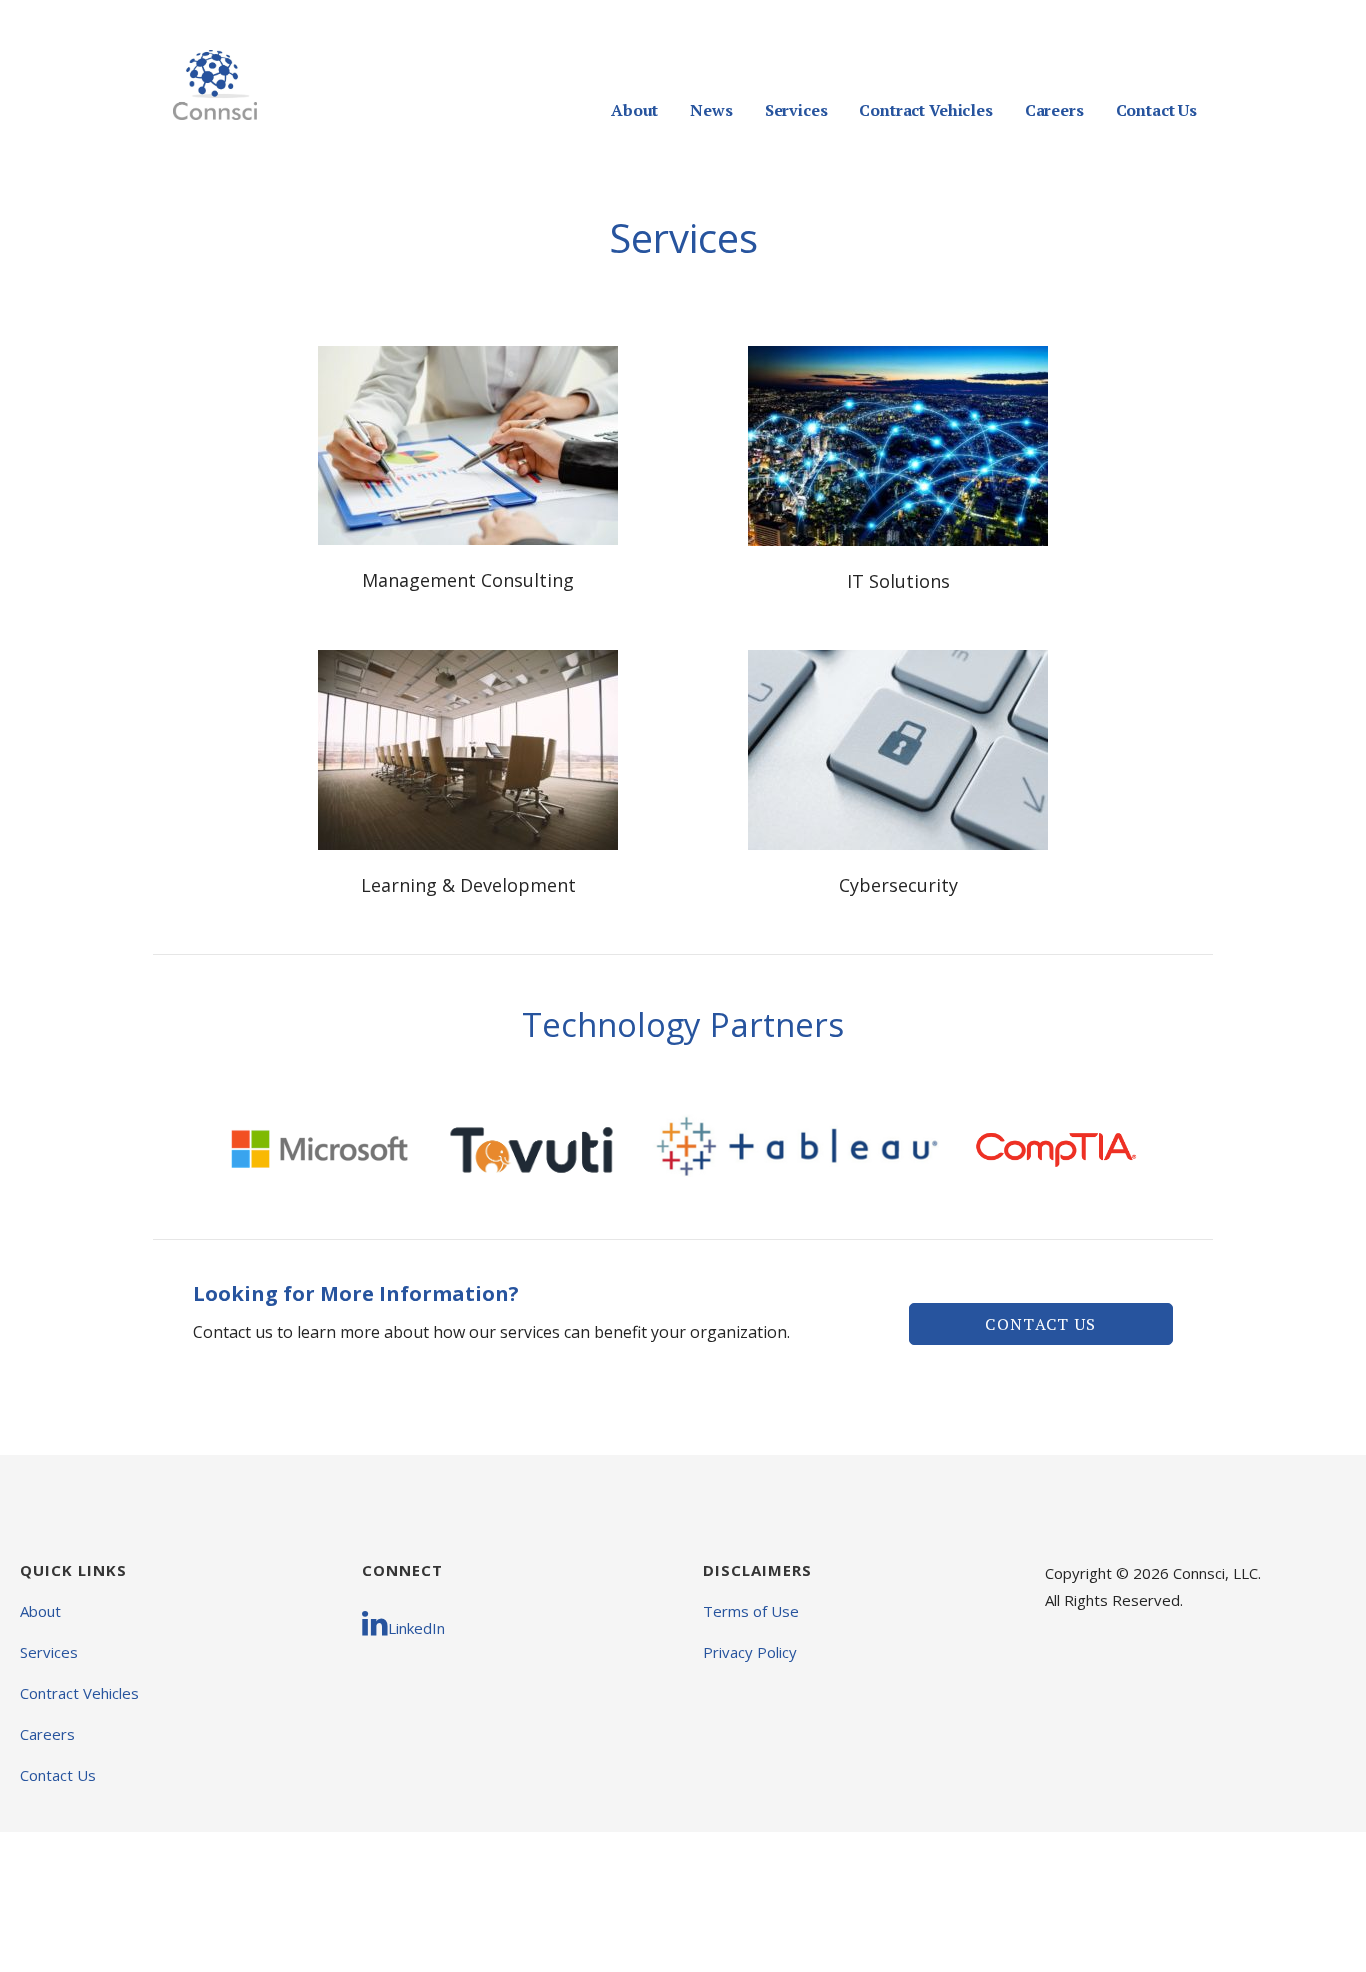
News (711, 110)
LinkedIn (416, 1628)
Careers (1054, 110)
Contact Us (1156, 110)
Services (796, 110)
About (634, 110)
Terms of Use (751, 1611)
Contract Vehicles (925, 110)
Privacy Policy (750, 1652)
